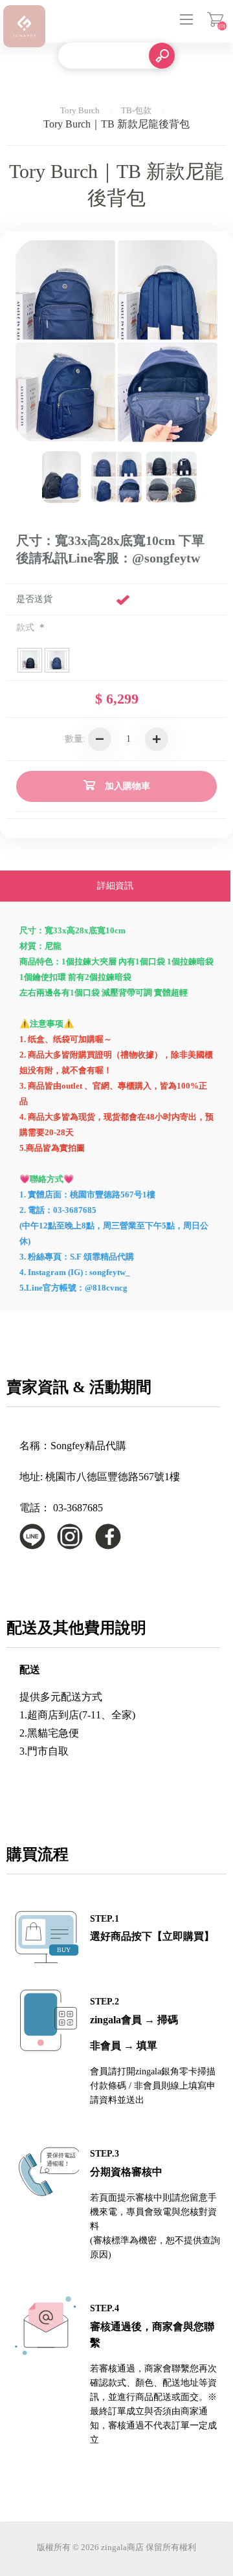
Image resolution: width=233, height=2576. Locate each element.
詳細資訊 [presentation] (115, 886)
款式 (27, 627)
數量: (75, 739)
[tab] (115, 887)
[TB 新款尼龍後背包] (61, 477)
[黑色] (172, 477)
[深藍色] (116, 477)
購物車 (215, 19)
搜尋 (162, 56)
